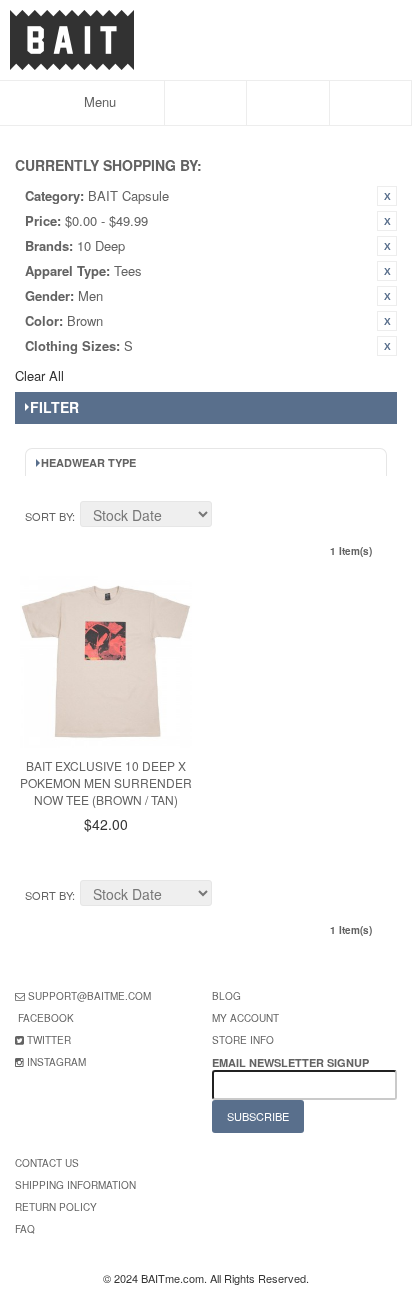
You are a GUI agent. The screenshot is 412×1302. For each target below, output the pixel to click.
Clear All (39, 375)
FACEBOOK (46, 1018)
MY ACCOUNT (245, 1018)
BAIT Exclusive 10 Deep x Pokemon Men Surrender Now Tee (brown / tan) (106, 782)
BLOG (226, 996)
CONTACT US (47, 1163)
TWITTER (49, 1040)
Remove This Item (387, 196)
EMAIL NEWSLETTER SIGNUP (292, 1062)
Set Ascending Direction (230, 517)
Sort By (48, 516)
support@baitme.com (89, 996)
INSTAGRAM (56, 1062)
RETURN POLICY (56, 1207)
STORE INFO (243, 1040)
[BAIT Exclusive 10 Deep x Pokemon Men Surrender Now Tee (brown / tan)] (106, 662)
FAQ (25, 1229)
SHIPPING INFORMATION (75, 1185)
